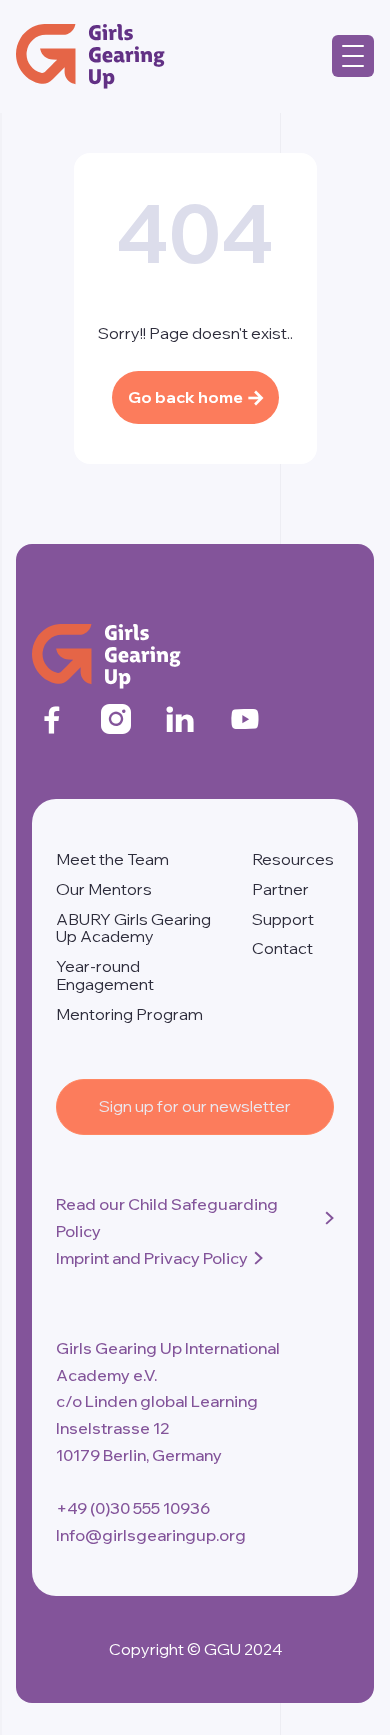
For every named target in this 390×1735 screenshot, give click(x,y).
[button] (353, 56)
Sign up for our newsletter (195, 1106)
